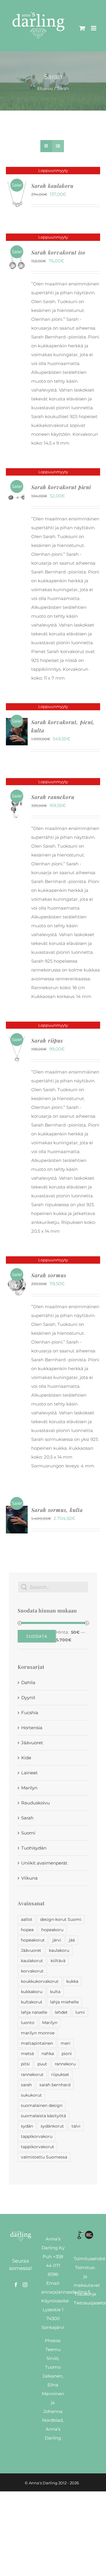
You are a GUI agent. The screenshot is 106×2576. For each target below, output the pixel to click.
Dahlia (28, 1682)
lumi (80, 2012)
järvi (57, 1940)
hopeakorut (33, 1940)
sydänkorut (52, 2126)
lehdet (61, 2012)
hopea (27, 1930)
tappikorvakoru (37, 2136)
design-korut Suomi (61, 1919)
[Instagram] (25, 2285)
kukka (72, 1981)
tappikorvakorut (38, 2147)
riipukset (60, 2074)
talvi (76, 2126)
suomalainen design (42, 2105)
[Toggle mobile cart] (82, 28)
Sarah (27, 1818)
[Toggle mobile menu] (94, 28)
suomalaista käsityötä (43, 2116)
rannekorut (32, 2074)
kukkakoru (32, 1992)
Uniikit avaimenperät (44, 1863)
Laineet (29, 1773)
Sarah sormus (49, 1275)
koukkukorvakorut (40, 1981)
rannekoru (65, 2064)
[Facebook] (16, 2285)
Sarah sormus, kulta (57, 1510)
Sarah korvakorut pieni (61, 487)
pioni (67, 2054)
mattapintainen (37, 2043)
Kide (26, 1758)
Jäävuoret (32, 1743)
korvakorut (32, 1971)
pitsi (25, 2064)
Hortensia (32, 1728)
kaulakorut (32, 1961)
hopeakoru (52, 1930)
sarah (26, 2085)
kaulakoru (59, 1950)
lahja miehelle (64, 2002)
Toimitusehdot (90, 2259)
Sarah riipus (47, 1040)
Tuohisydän (34, 1848)
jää (72, 1940)
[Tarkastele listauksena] (58, 146)
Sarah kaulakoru (52, 186)
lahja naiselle (34, 2012)
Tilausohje (85, 2294)
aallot (27, 1919)
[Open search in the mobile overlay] (53, 1587)
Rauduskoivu (35, 1803)
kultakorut (32, 2002)
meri (66, 2043)
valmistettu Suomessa (44, 2157)
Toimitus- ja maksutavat (87, 2276)
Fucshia (30, 1713)
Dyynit (28, 1698)
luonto (28, 2023)
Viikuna (29, 1878)
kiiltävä (58, 1961)
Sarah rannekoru (53, 797)
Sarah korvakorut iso (58, 252)
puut (42, 2064)
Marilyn (29, 1788)
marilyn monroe (38, 2033)
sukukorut (31, 2095)
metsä (27, 2054)
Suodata (37, 1636)
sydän (27, 2126)
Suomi (28, 1833)
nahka (48, 2054)
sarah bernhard (55, 2085)
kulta (55, 1992)
